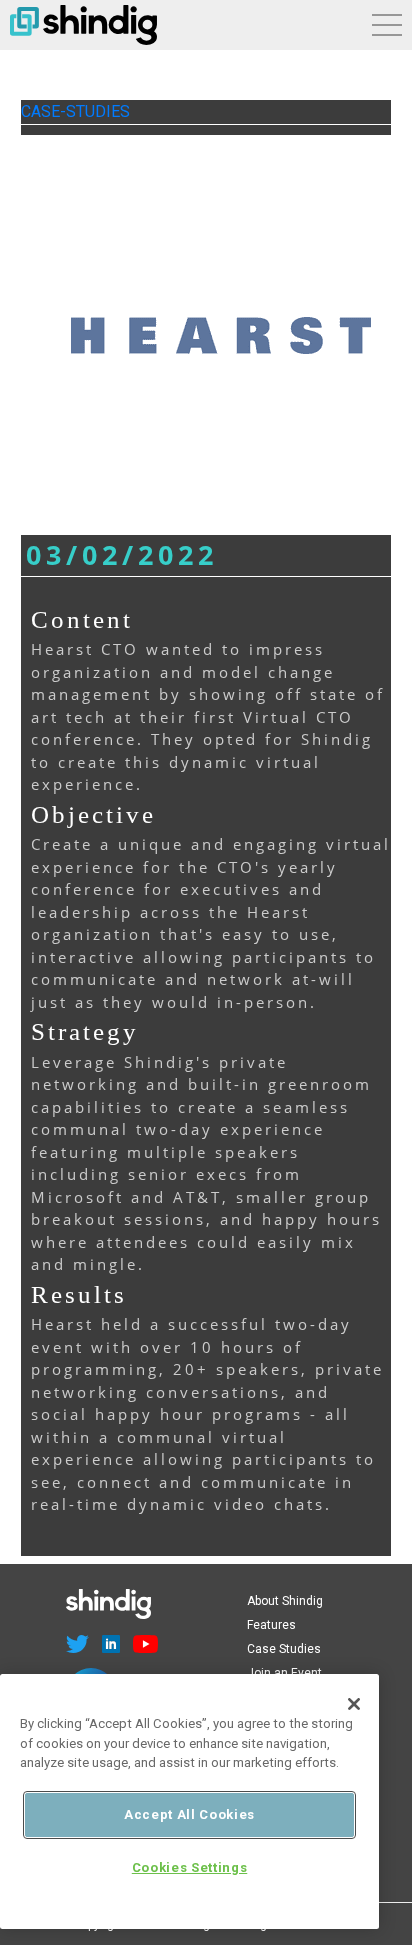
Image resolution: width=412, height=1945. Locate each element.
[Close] (354, 1704)
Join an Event (284, 1673)
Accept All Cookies (189, 1814)
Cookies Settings (190, 1867)
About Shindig (285, 1601)
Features (271, 1625)
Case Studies (284, 1649)
